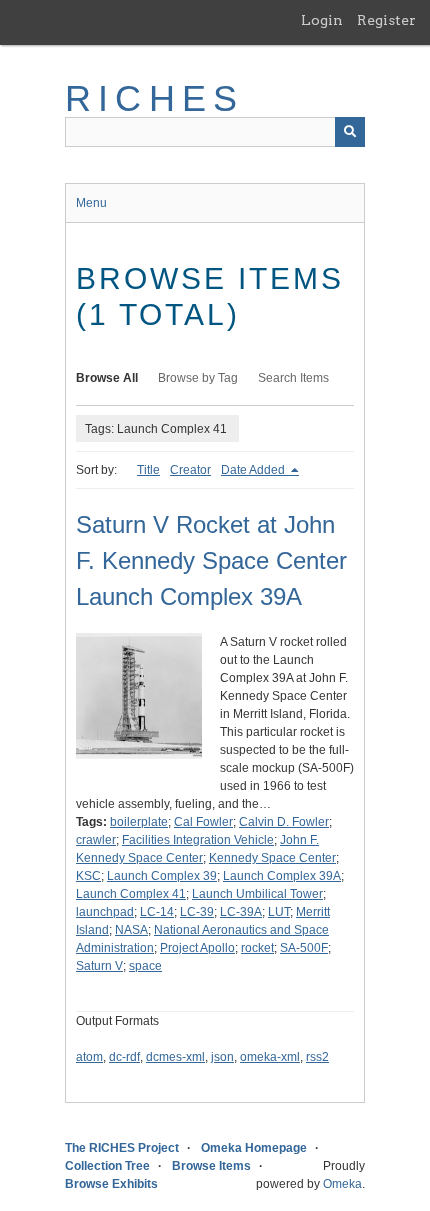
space (145, 966)
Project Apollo (197, 948)
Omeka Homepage (254, 1148)
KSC (88, 876)
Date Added (254, 470)
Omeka (342, 1184)
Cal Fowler (203, 822)
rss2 (317, 1057)
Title (148, 470)
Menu (91, 203)
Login (322, 20)
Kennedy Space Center (272, 858)
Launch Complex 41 (131, 894)
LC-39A (241, 912)
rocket (257, 948)
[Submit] (350, 132)
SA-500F (304, 948)
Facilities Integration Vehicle (198, 840)
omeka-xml (270, 1057)
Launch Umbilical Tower (257, 894)
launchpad (105, 912)
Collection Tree (107, 1166)
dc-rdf (124, 1057)
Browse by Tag (198, 378)
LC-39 (197, 912)
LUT (279, 912)
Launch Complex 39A (282, 876)
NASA (131, 930)
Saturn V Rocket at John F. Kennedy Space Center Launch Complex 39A (211, 560)
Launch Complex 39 (162, 876)
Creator (190, 470)
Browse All (107, 378)
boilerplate (139, 822)
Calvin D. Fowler (284, 822)
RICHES (154, 98)
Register (386, 20)
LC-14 (157, 912)
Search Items (293, 378)
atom (89, 1057)
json (222, 1057)
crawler (96, 840)
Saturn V (99, 966)
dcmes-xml (175, 1057)
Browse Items (211, 1166)
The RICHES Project (122, 1148)
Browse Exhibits (111, 1184)
